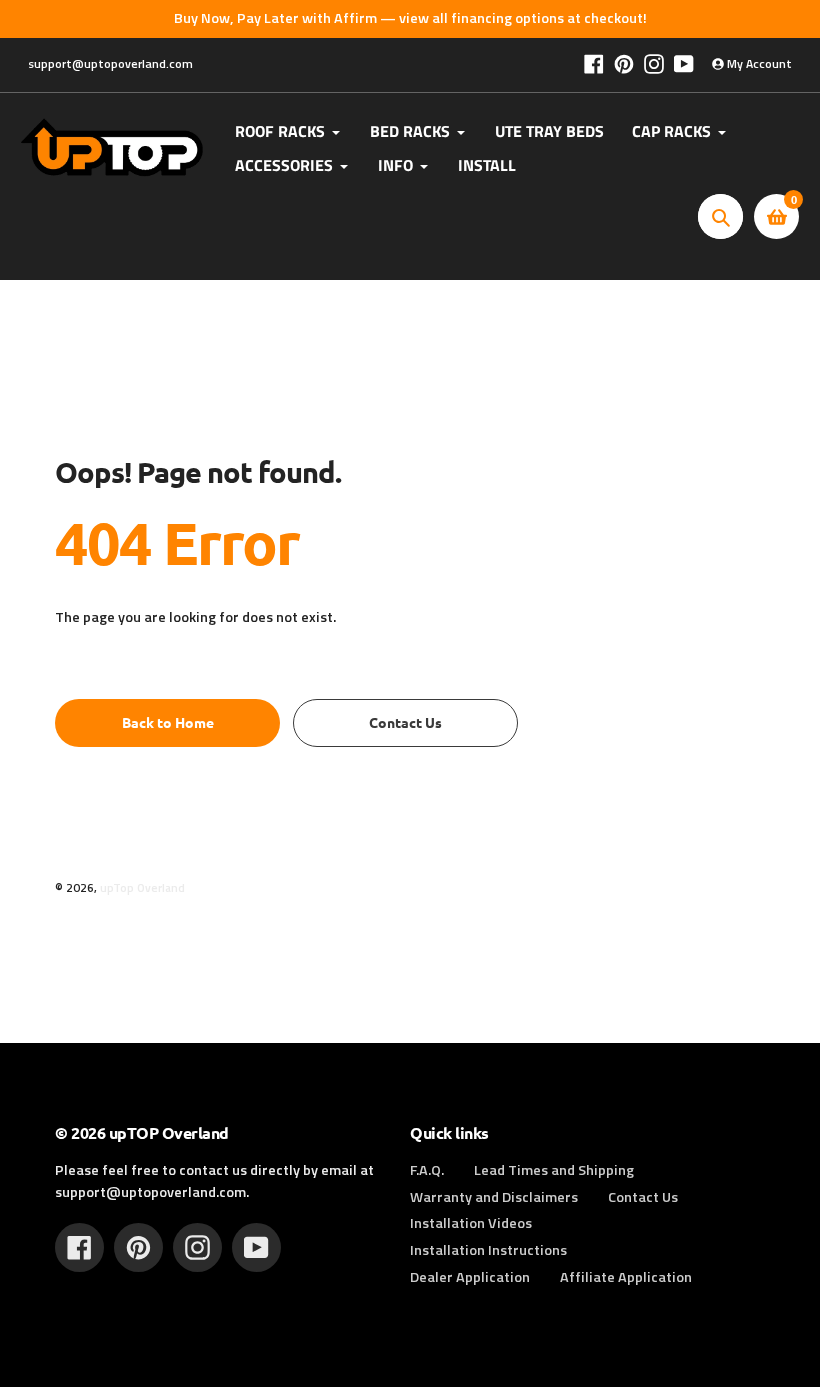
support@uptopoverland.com (110, 63)
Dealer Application (470, 1277)
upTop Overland (142, 888)
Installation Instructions (488, 1250)
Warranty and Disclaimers (494, 1197)
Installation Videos (471, 1223)
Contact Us (643, 1197)
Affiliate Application (626, 1277)
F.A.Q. (427, 1170)
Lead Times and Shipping (554, 1170)
